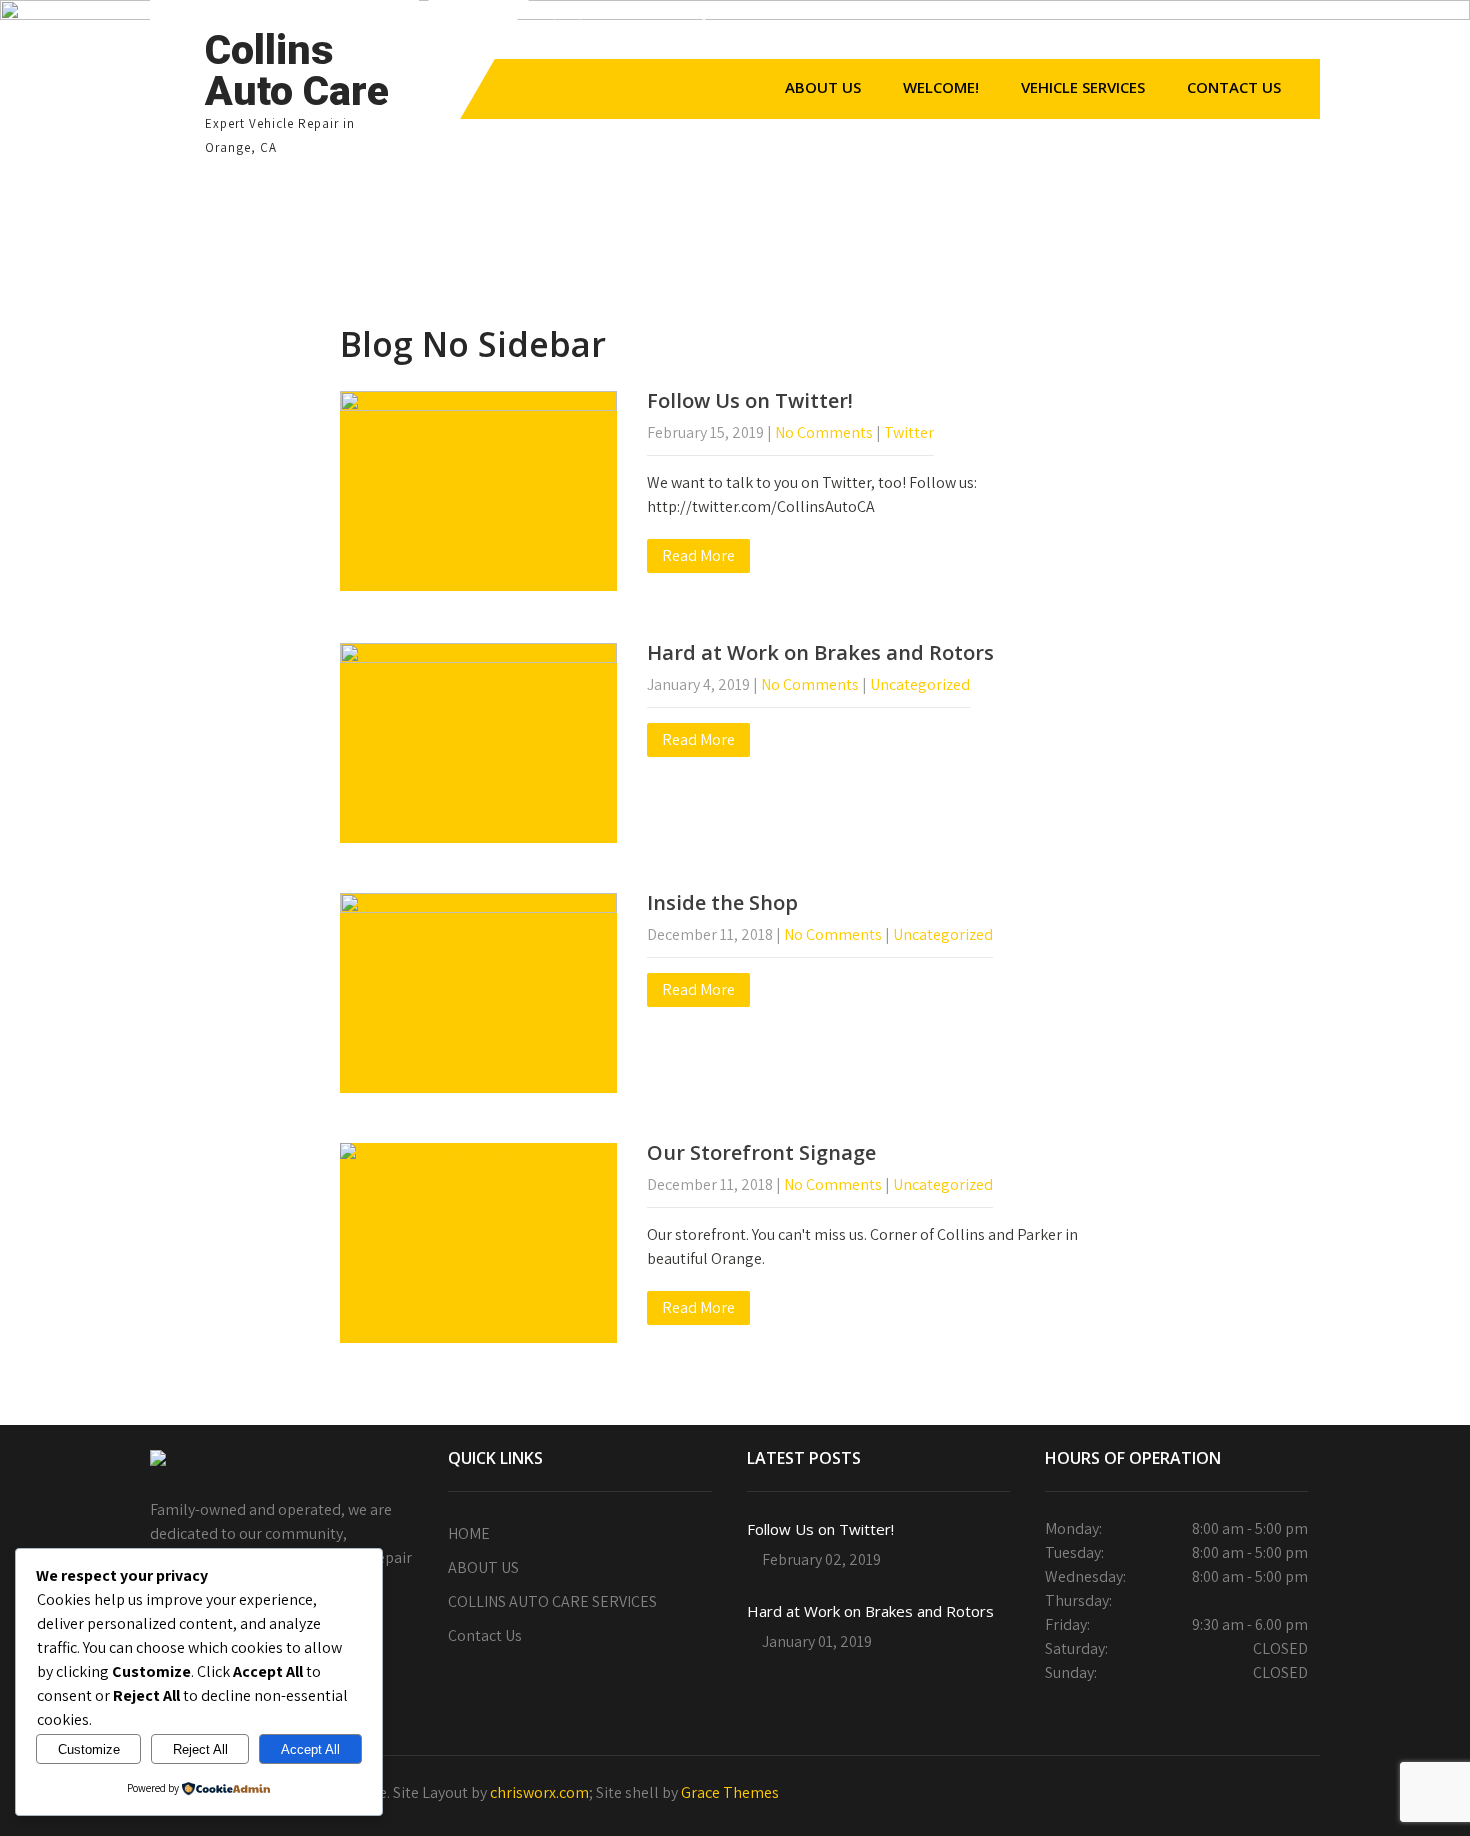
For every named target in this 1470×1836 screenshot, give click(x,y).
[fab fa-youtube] (1300, 34)
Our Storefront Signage (761, 1152)
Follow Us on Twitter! (750, 400)
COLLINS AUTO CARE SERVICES (552, 1601)
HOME (469, 1533)
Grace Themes (730, 1792)
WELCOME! (941, 87)
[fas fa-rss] (1257, 34)
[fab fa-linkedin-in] (1214, 34)
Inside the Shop (722, 902)
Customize (89, 1749)
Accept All (310, 1749)
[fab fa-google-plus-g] (1171, 34)
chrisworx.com (539, 1792)
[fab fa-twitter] (1128, 34)
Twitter (909, 432)
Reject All (200, 1749)
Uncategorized (920, 684)
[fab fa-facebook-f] (1085, 34)
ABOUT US (823, 87)
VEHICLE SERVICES (1083, 87)
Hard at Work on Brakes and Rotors (820, 652)
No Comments (824, 432)
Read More (698, 555)
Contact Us (1234, 87)
